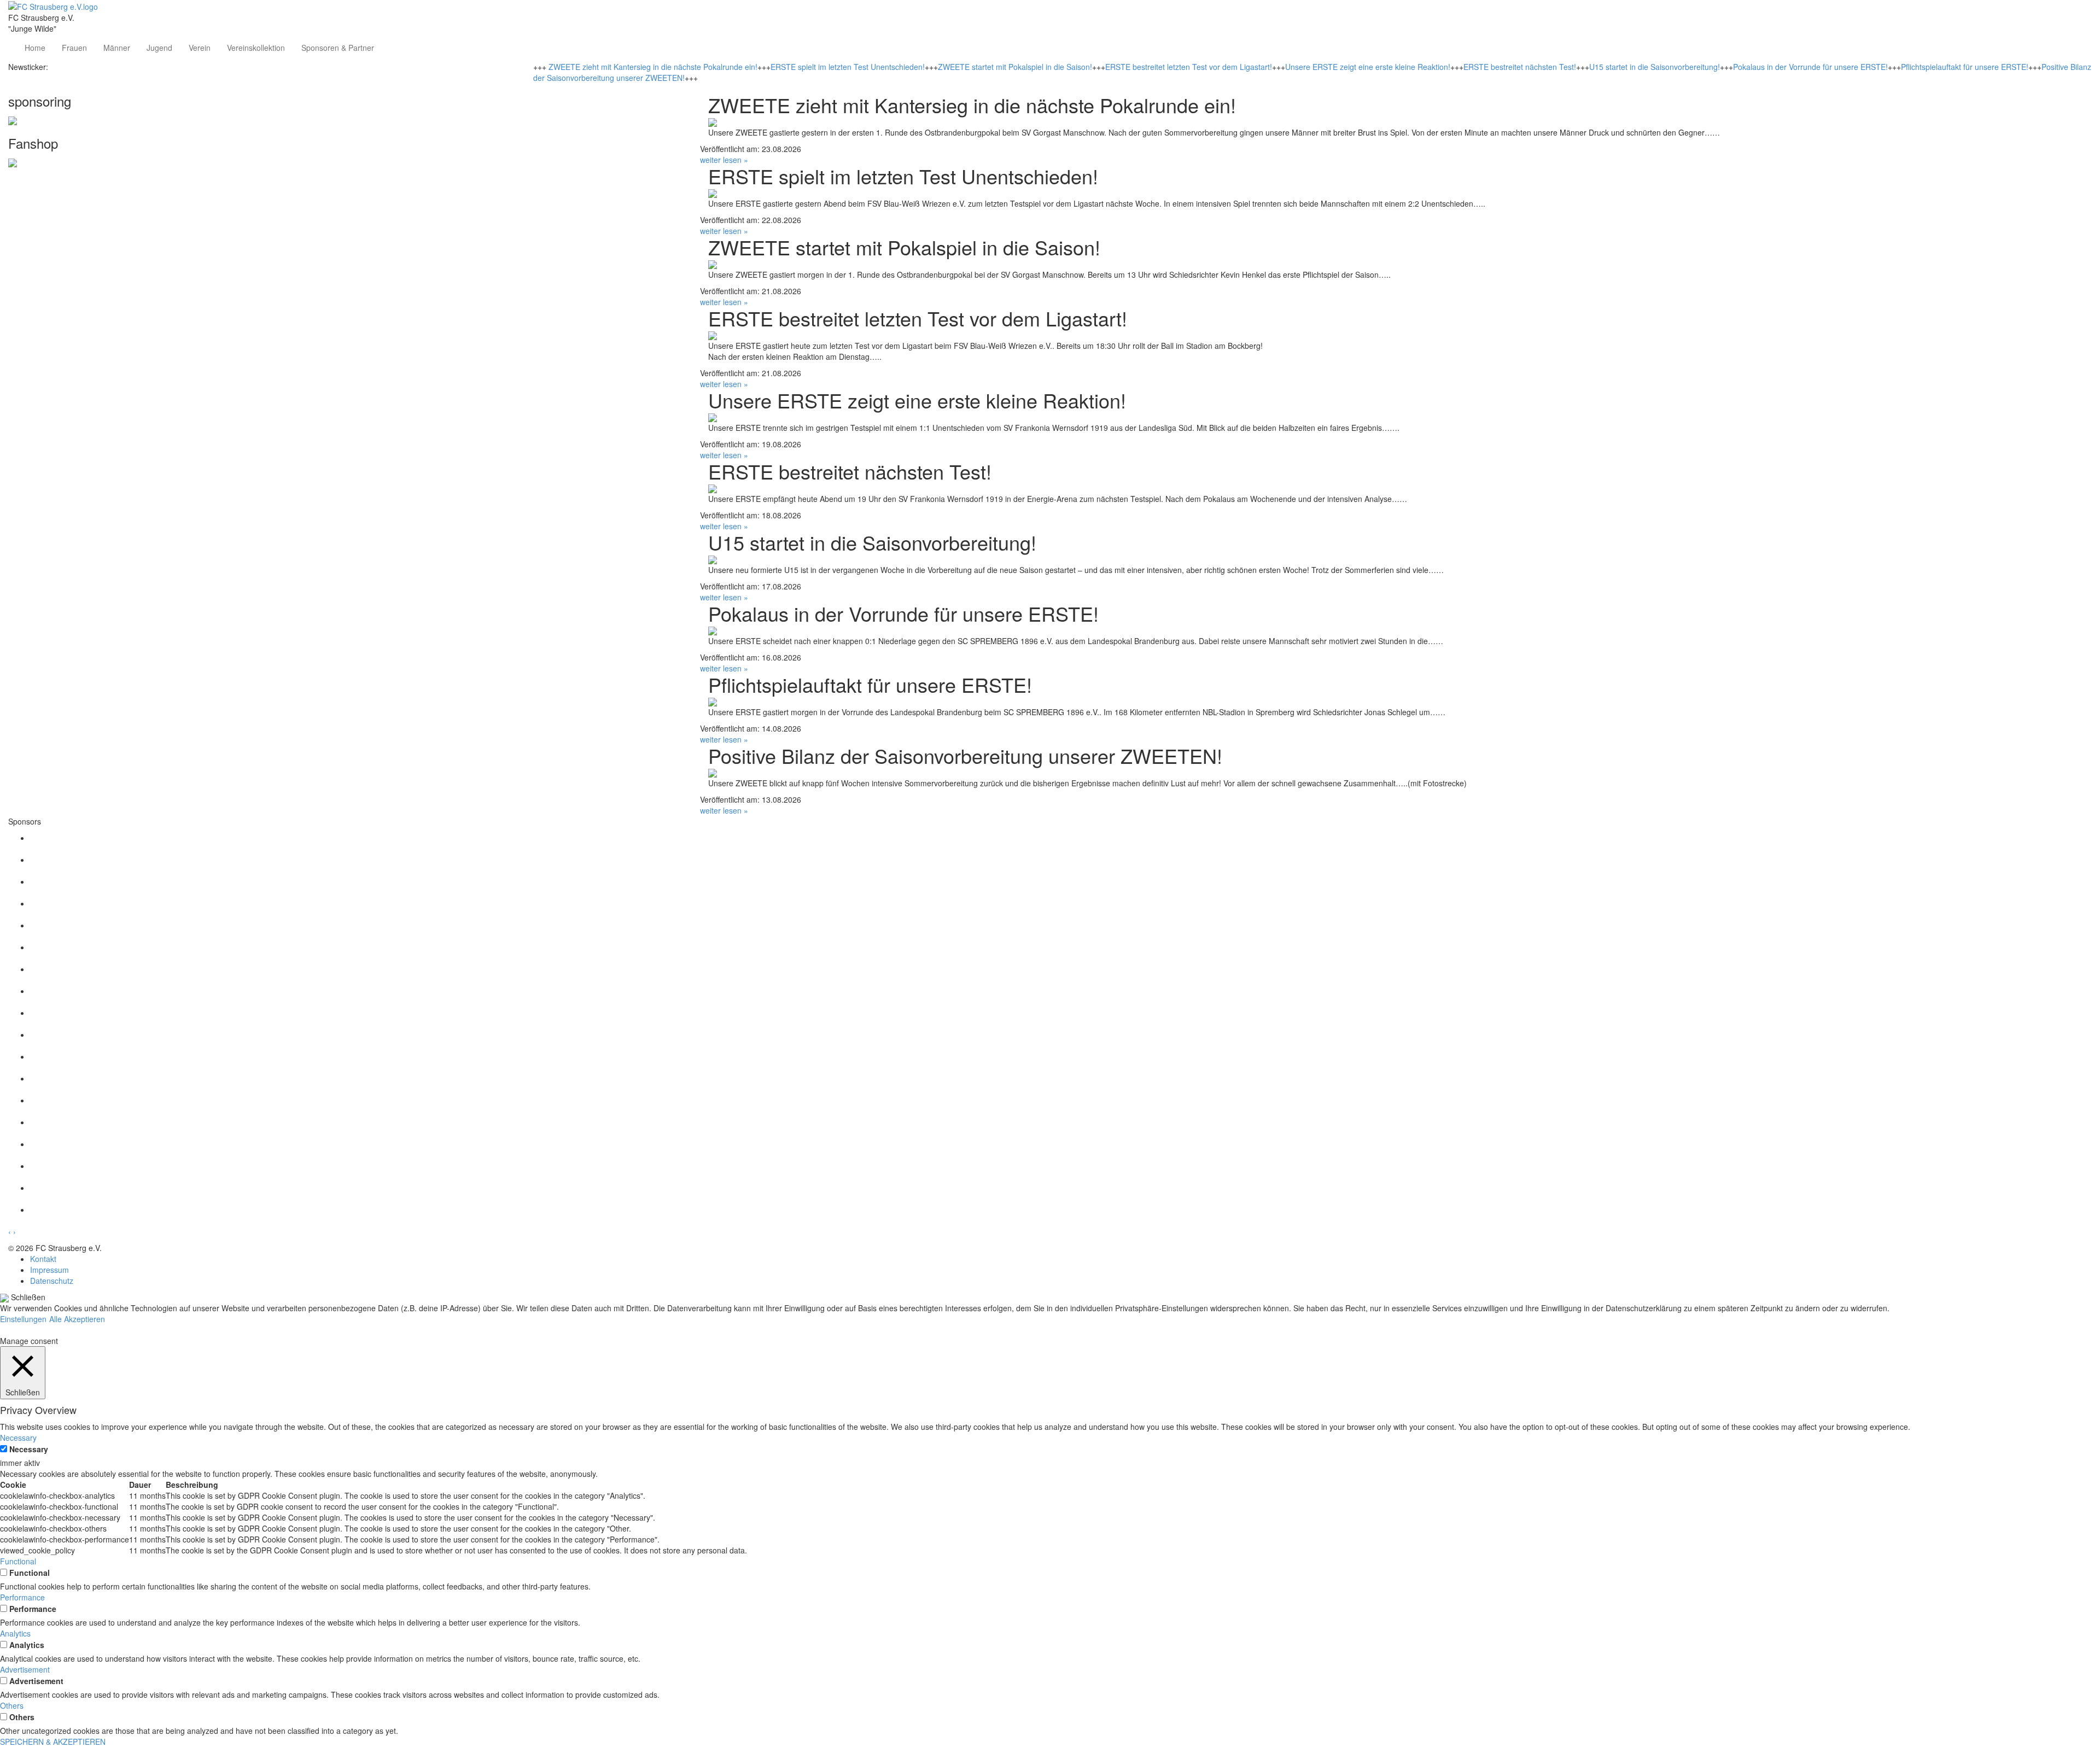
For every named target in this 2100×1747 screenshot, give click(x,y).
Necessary (29, 1449)
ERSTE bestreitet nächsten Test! (1520, 67)
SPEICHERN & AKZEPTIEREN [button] (53, 1742)
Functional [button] (18, 1561)
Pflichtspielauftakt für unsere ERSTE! (1965, 67)
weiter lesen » (724, 160)
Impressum (49, 1270)
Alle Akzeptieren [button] (77, 1319)
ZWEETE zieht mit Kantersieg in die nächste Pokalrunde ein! (653, 67)
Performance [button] (22, 1597)
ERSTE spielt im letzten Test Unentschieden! (848, 67)
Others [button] (12, 1705)
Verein (200, 48)
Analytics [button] (15, 1633)
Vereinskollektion (256, 48)
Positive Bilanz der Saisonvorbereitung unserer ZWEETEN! (965, 755)
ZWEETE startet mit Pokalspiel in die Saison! (1015, 67)
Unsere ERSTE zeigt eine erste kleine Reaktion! (1368, 67)
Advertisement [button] (25, 1669)
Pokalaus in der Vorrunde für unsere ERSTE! (1810, 67)
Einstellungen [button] (23, 1319)
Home (35, 48)
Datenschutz (52, 1281)
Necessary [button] (18, 1438)
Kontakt (43, 1259)
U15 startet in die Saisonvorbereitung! (1655, 67)
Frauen (74, 48)
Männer (117, 48)
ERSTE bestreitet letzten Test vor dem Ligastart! (1189, 67)
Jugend (159, 48)
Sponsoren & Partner (338, 48)
